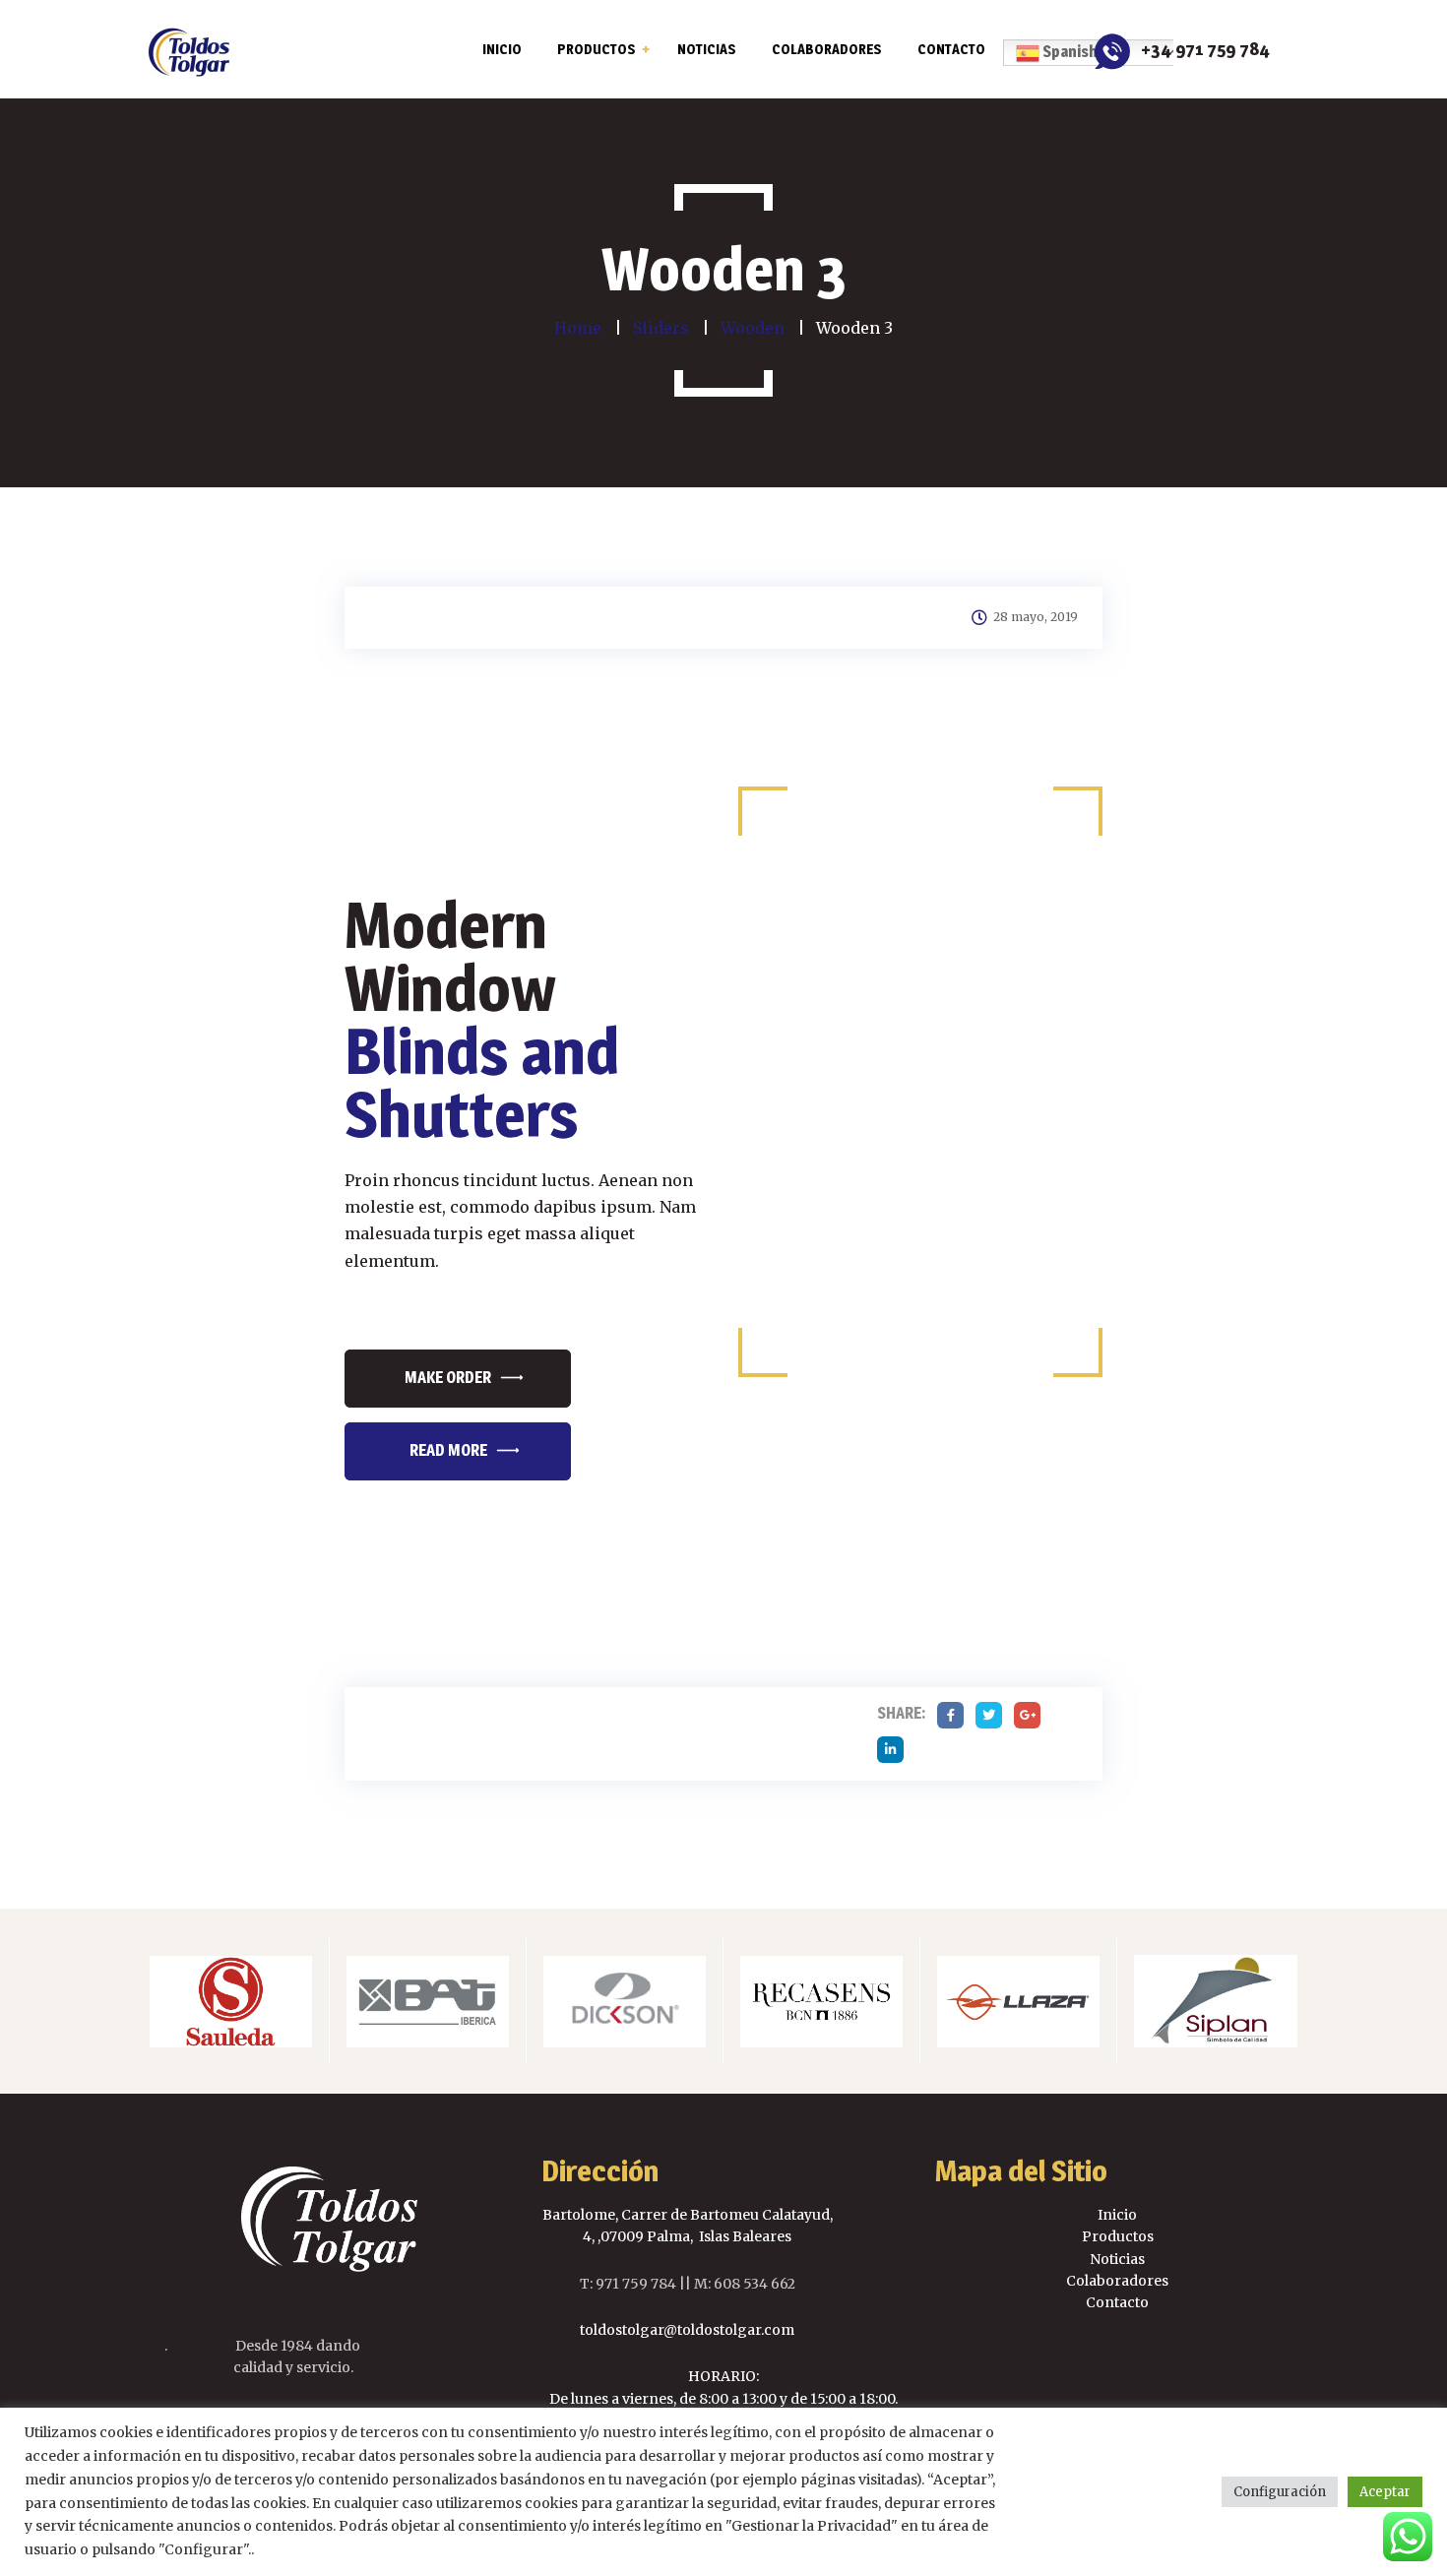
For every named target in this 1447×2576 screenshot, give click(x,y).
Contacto (1117, 2302)
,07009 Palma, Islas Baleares (693, 2236)
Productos (1118, 2236)
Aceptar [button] (1385, 2492)
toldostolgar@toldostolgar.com (687, 2330)
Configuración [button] (1280, 2492)
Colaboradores (1117, 2281)
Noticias (1117, 2259)
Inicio (1117, 2215)
